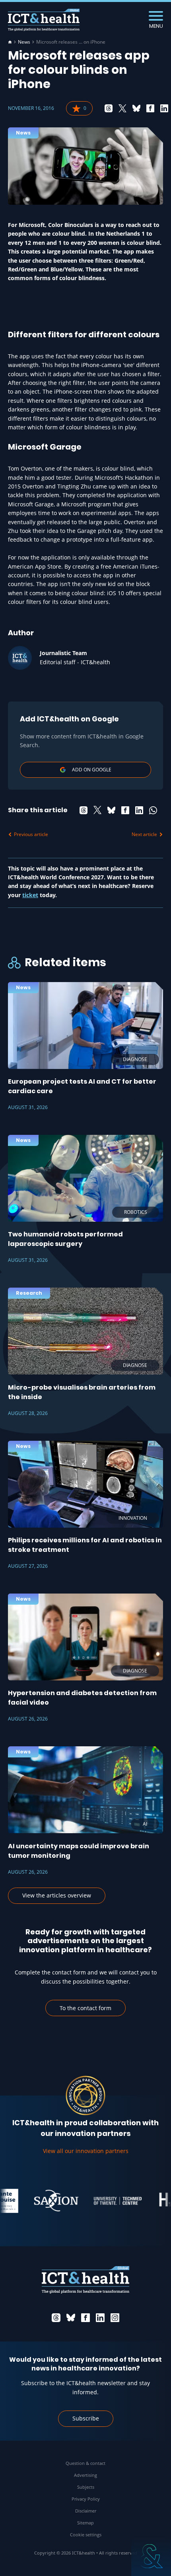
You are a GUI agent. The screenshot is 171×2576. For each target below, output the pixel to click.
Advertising (85, 2475)
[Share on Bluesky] (136, 108)
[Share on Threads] (109, 108)
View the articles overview (57, 1895)
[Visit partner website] (42, 2201)
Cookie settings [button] (86, 2535)
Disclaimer (86, 2511)
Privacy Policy (86, 2499)
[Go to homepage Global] (44, 20)
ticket (30, 895)
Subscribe (86, 2418)
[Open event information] (151, 2556)
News (24, 42)
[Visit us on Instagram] (115, 2318)
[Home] (10, 42)
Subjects (86, 2487)
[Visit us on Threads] (56, 2318)
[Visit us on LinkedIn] (100, 2318)
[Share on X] (122, 108)
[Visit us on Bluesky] (71, 2318)
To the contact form (85, 2008)
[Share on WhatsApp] (153, 810)
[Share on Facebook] (150, 108)
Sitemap (85, 2523)
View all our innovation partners (86, 2151)
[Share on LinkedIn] (164, 108)
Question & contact (85, 2463)
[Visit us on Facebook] (85, 2318)
